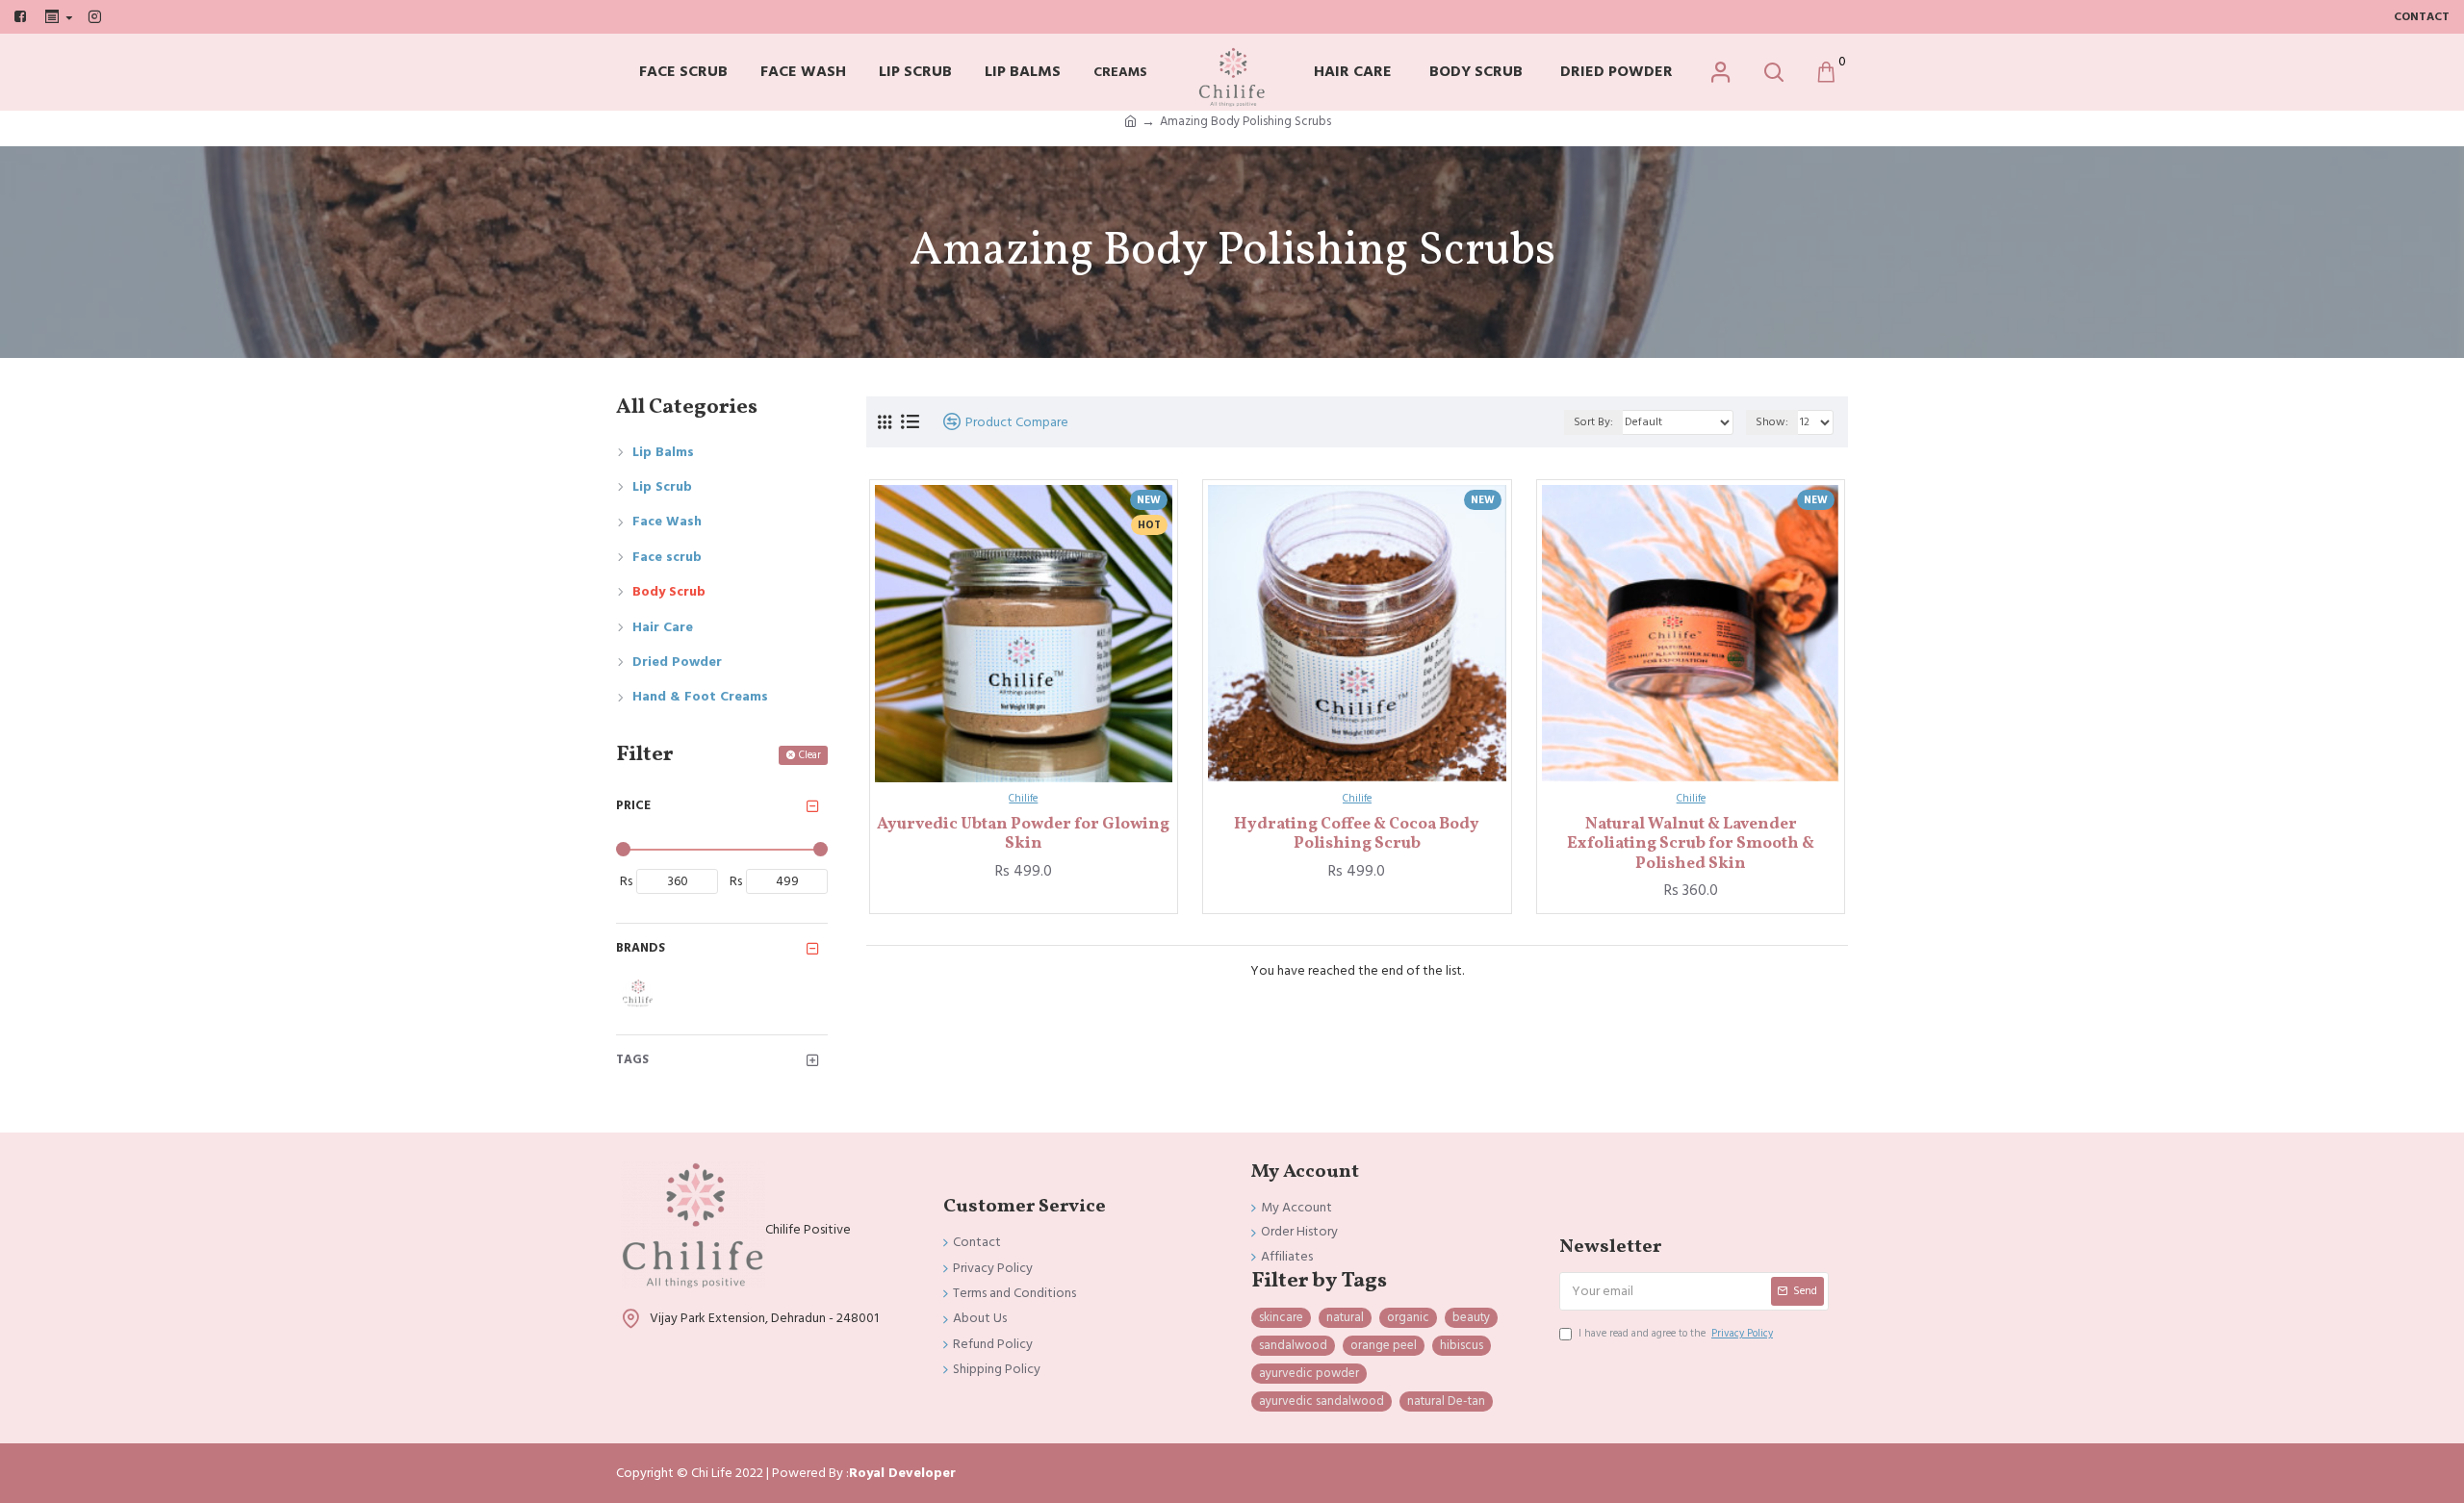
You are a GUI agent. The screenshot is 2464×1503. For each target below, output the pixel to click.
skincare (1281, 1317)
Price (633, 805)
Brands (641, 948)
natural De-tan (1446, 1401)
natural (1345, 1317)
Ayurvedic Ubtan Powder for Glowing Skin (1023, 835)
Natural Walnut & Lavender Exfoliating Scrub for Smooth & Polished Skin (1691, 844)
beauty (1471, 1317)
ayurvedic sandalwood (1322, 1401)
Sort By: (1593, 422)
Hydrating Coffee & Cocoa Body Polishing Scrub (1357, 835)
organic (1408, 1317)
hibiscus (1462, 1345)
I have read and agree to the (1676, 1333)
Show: (1772, 422)
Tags (632, 1059)
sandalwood (1293, 1345)
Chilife (1023, 798)
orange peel (1384, 1345)
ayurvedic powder (1309, 1373)
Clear (810, 755)
